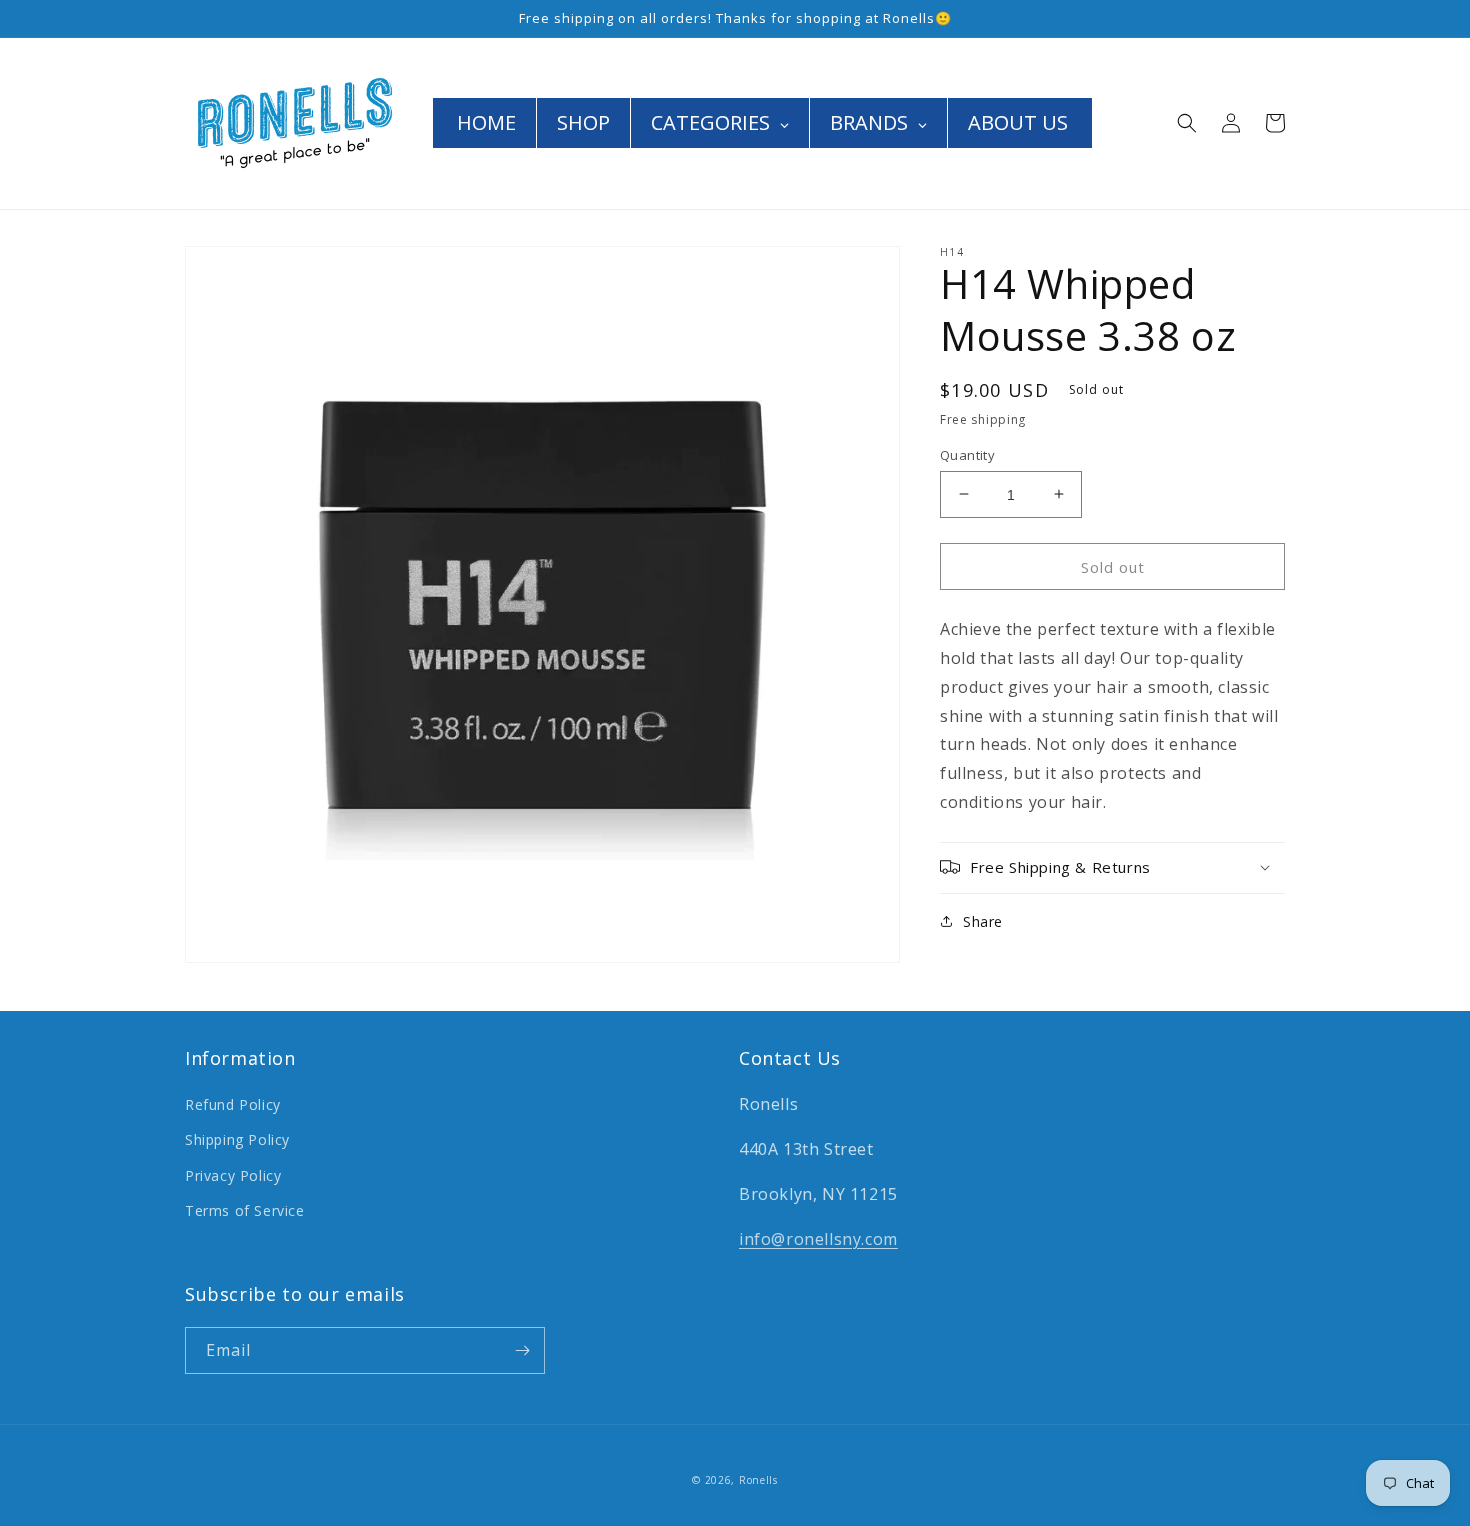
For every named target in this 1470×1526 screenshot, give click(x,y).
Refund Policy (233, 1104)
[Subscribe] (522, 1350)
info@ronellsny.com (818, 1239)
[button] (1187, 123)
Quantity (967, 454)
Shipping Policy (237, 1139)
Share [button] (983, 920)
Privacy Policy (233, 1175)
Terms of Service (245, 1210)
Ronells (758, 1480)
